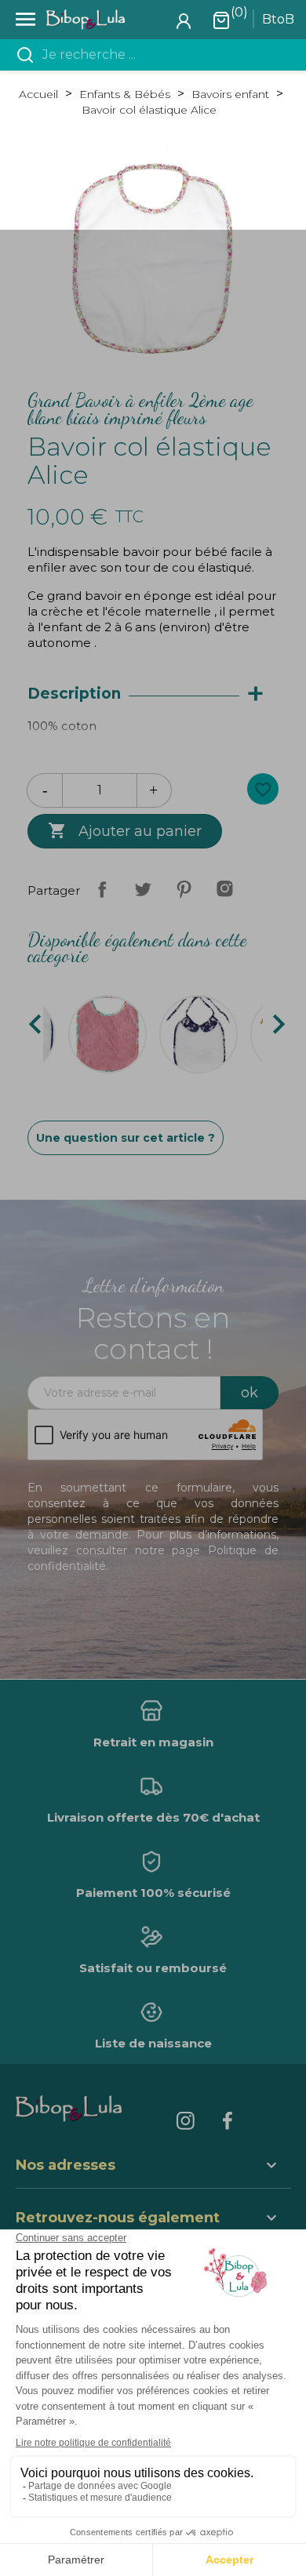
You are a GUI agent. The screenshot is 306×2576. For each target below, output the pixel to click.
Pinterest (184, 889)
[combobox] (162, 55)
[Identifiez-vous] (184, 20)
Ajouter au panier (125, 830)
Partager (102, 889)
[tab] (153, 694)
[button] (153, 2220)
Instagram (224, 889)
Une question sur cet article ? (126, 1138)
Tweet (143, 889)
